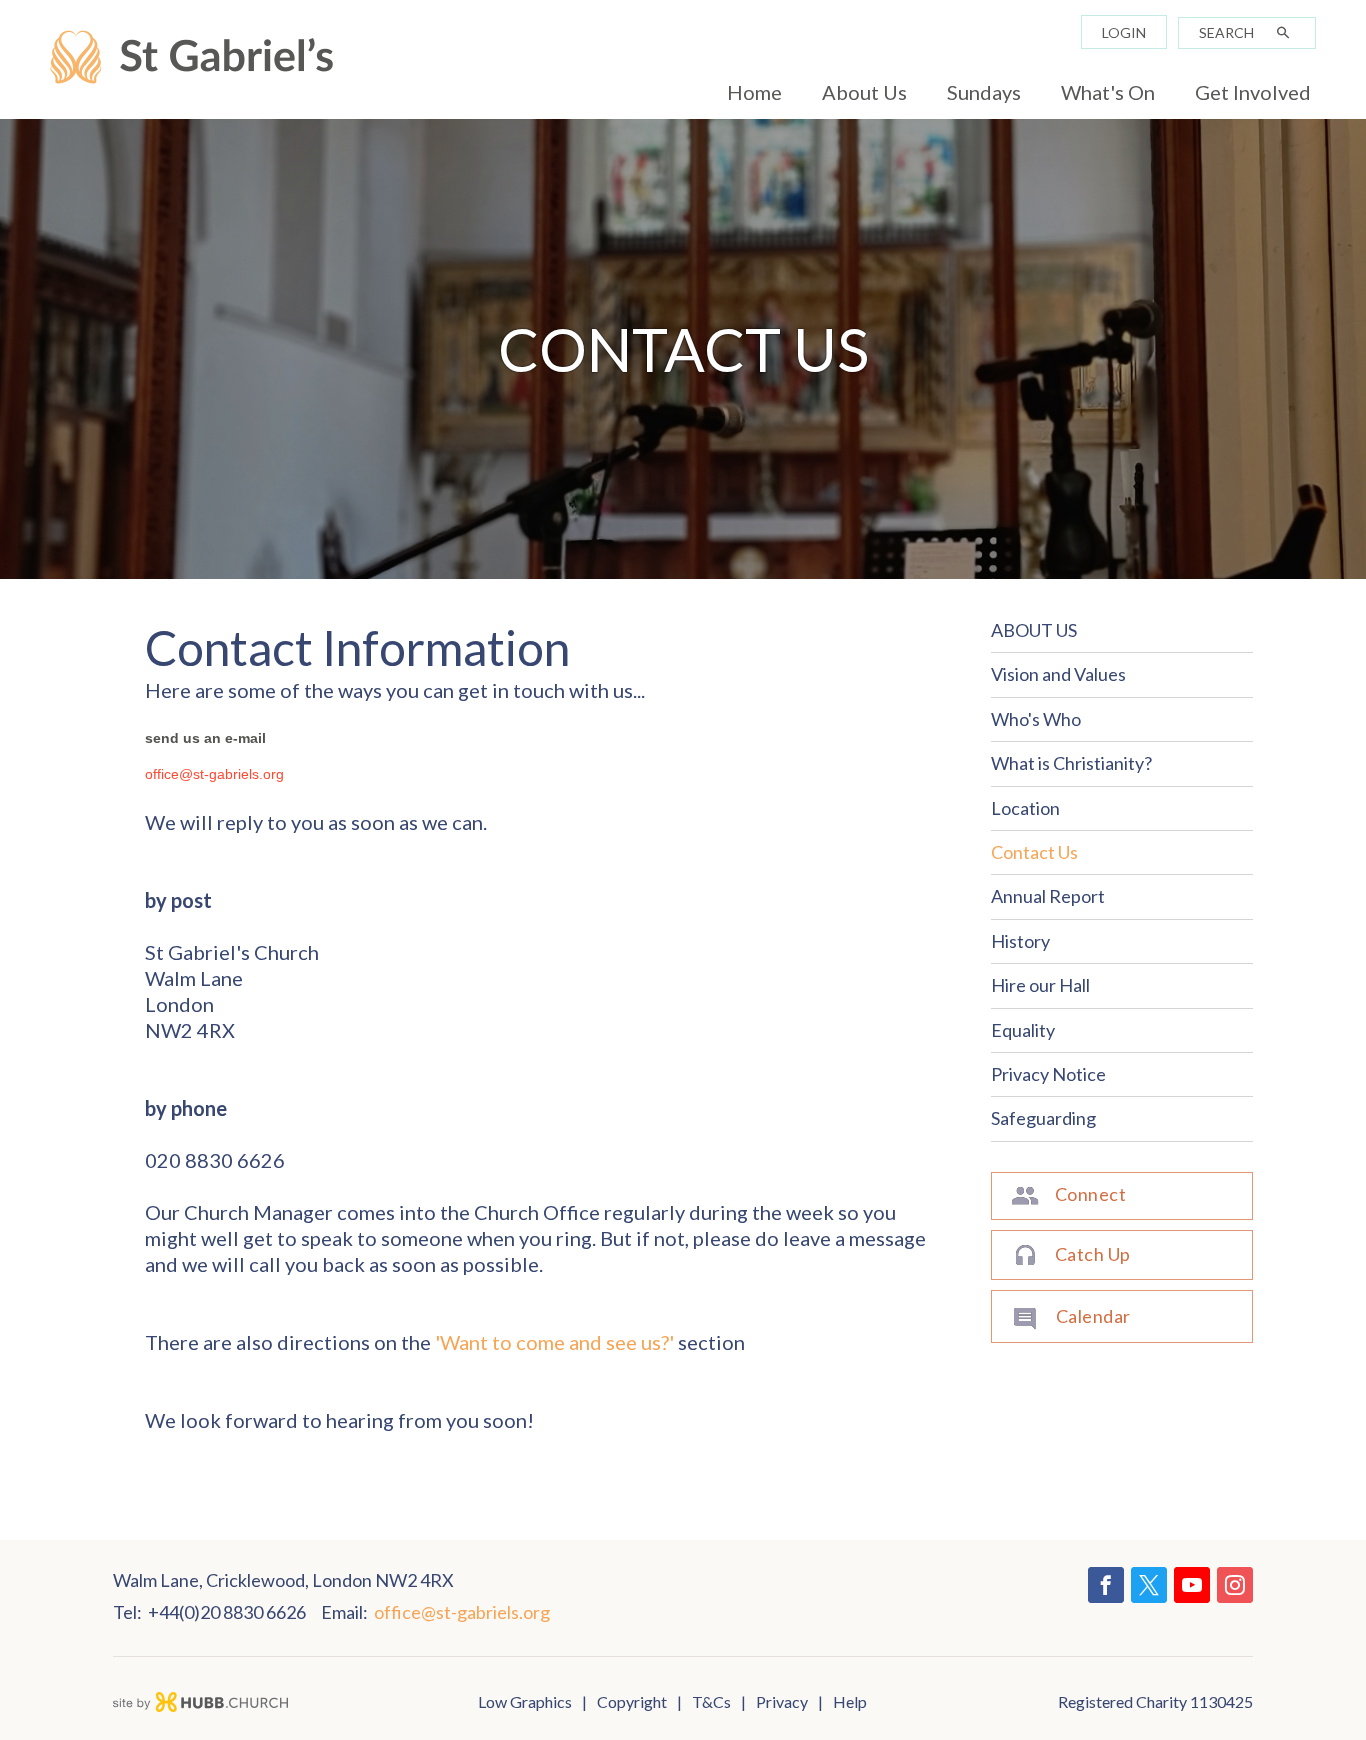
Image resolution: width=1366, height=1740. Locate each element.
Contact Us (1034, 852)
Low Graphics (525, 1701)
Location (1025, 808)
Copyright (632, 1701)
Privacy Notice (1048, 1074)
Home (754, 92)
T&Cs (711, 1701)
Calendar (1093, 1316)
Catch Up (1093, 1254)
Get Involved (1253, 92)
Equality (1023, 1030)
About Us (864, 92)
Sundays (984, 92)
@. (462, 1612)
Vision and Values (1058, 674)
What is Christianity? (1071, 763)
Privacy (782, 1701)
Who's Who (1036, 719)
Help (850, 1701)
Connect (1091, 1194)
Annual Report (1048, 896)
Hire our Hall (1040, 985)
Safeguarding (1043, 1118)
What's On (1108, 92)
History (1020, 941)
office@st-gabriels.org (214, 774)
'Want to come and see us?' (554, 1342)
